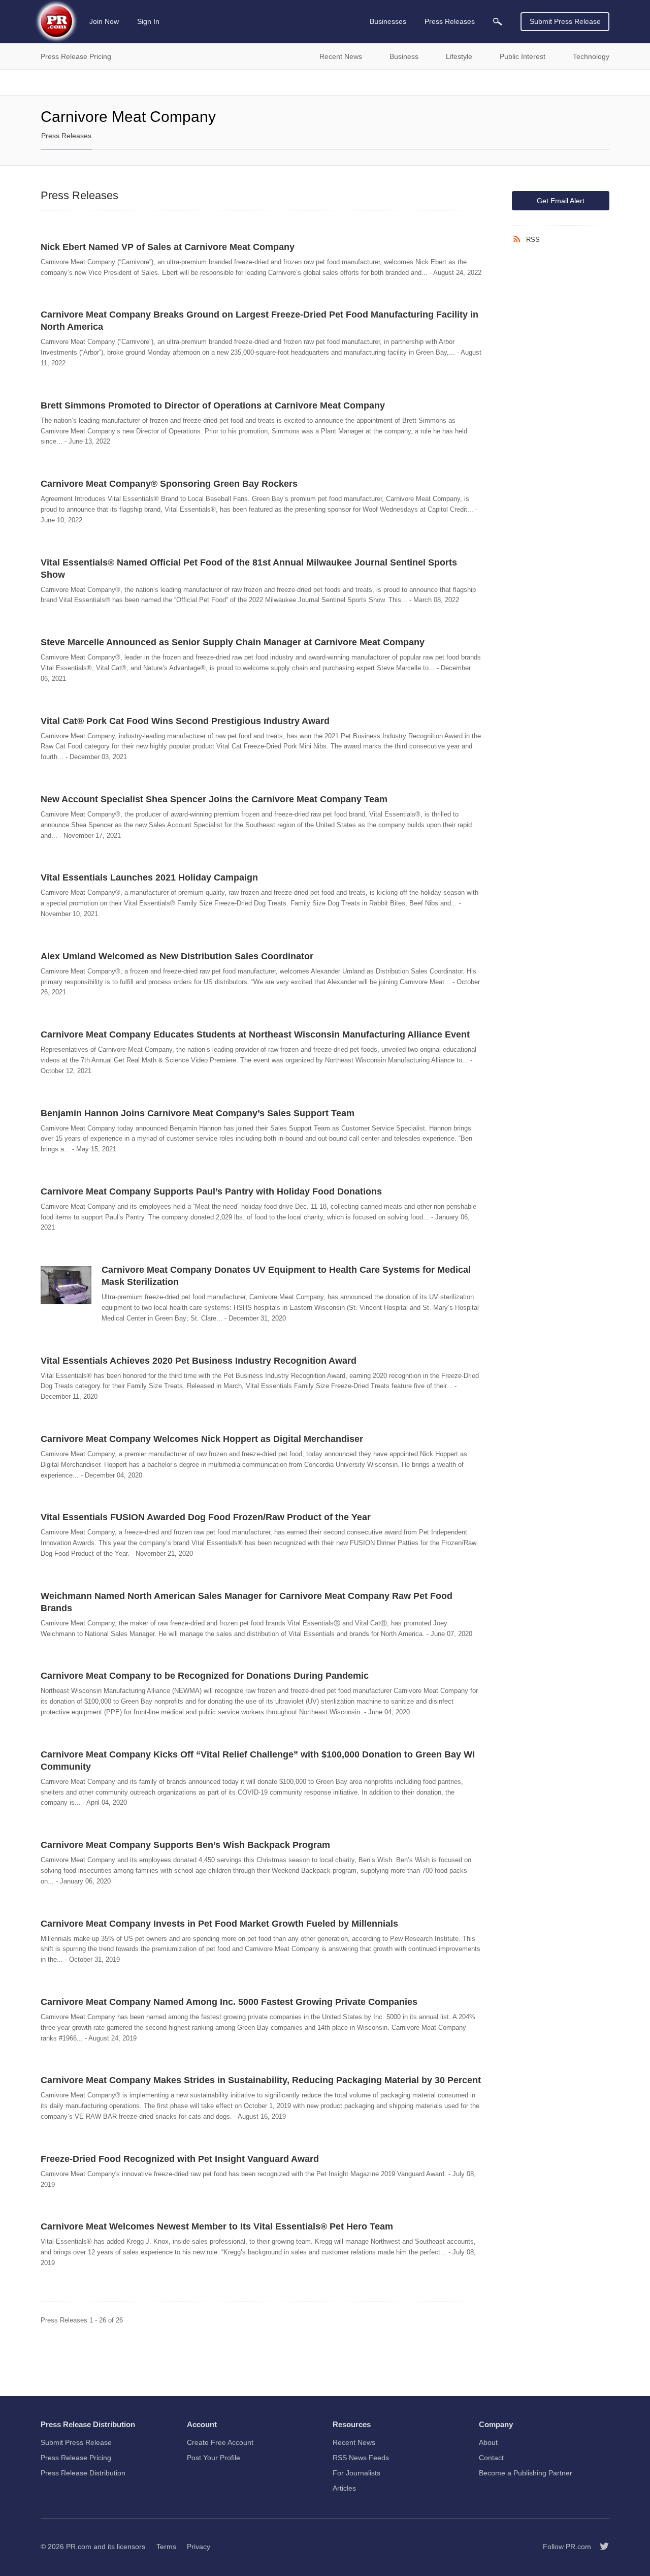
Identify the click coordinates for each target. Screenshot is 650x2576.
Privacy (199, 2547)
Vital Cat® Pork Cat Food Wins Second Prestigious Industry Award (185, 721)
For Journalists (356, 2473)
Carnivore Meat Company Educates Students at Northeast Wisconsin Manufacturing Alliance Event (255, 1034)
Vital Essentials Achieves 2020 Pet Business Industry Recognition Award (199, 1361)
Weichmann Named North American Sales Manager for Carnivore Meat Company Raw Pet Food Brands (247, 1602)
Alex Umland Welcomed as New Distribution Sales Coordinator (177, 956)
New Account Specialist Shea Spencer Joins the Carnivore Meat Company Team (214, 799)
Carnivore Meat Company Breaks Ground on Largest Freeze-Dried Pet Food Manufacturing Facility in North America (259, 321)
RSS (533, 240)
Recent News (354, 2442)
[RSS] (519, 239)
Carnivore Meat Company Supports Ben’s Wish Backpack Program (185, 1845)
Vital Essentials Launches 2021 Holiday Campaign (149, 877)
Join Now (104, 21)
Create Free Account (220, 2442)
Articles (344, 2488)
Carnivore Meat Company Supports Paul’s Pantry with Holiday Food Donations (211, 1191)
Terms (166, 2547)
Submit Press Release (565, 21)
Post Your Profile (214, 2458)
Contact (491, 2458)
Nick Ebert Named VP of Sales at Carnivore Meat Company (168, 247)
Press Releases (66, 136)
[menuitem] (498, 22)
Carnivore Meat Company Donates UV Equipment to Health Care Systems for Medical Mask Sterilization (286, 1276)
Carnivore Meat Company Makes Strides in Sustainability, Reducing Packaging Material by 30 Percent (261, 2080)
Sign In (148, 21)
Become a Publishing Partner (526, 2473)
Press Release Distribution (83, 2473)
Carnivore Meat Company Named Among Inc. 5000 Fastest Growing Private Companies (229, 2002)
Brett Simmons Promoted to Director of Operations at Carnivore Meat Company (213, 405)
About (488, 2442)
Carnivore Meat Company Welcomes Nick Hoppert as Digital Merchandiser (202, 1439)
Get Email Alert (561, 201)
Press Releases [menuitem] (450, 21)
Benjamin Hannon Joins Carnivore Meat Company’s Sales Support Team (198, 1113)
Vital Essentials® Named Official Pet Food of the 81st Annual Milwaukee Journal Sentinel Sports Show (249, 569)
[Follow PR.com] (600, 2547)
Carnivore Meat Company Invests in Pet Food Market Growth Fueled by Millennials (219, 1924)
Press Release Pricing (76, 2458)
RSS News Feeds (361, 2458)
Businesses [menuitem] (388, 21)
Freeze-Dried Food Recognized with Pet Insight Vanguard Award (180, 2159)
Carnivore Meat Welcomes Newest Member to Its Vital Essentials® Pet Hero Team (217, 2226)
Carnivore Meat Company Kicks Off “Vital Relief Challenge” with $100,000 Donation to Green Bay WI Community (258, 1761)
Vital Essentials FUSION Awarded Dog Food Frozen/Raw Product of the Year (206, 1517)
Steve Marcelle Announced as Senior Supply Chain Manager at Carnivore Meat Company (233, 642)
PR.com (79, 2547)
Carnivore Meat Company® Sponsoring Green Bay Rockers (169, 484)
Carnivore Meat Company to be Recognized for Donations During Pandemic (205, 1676)
